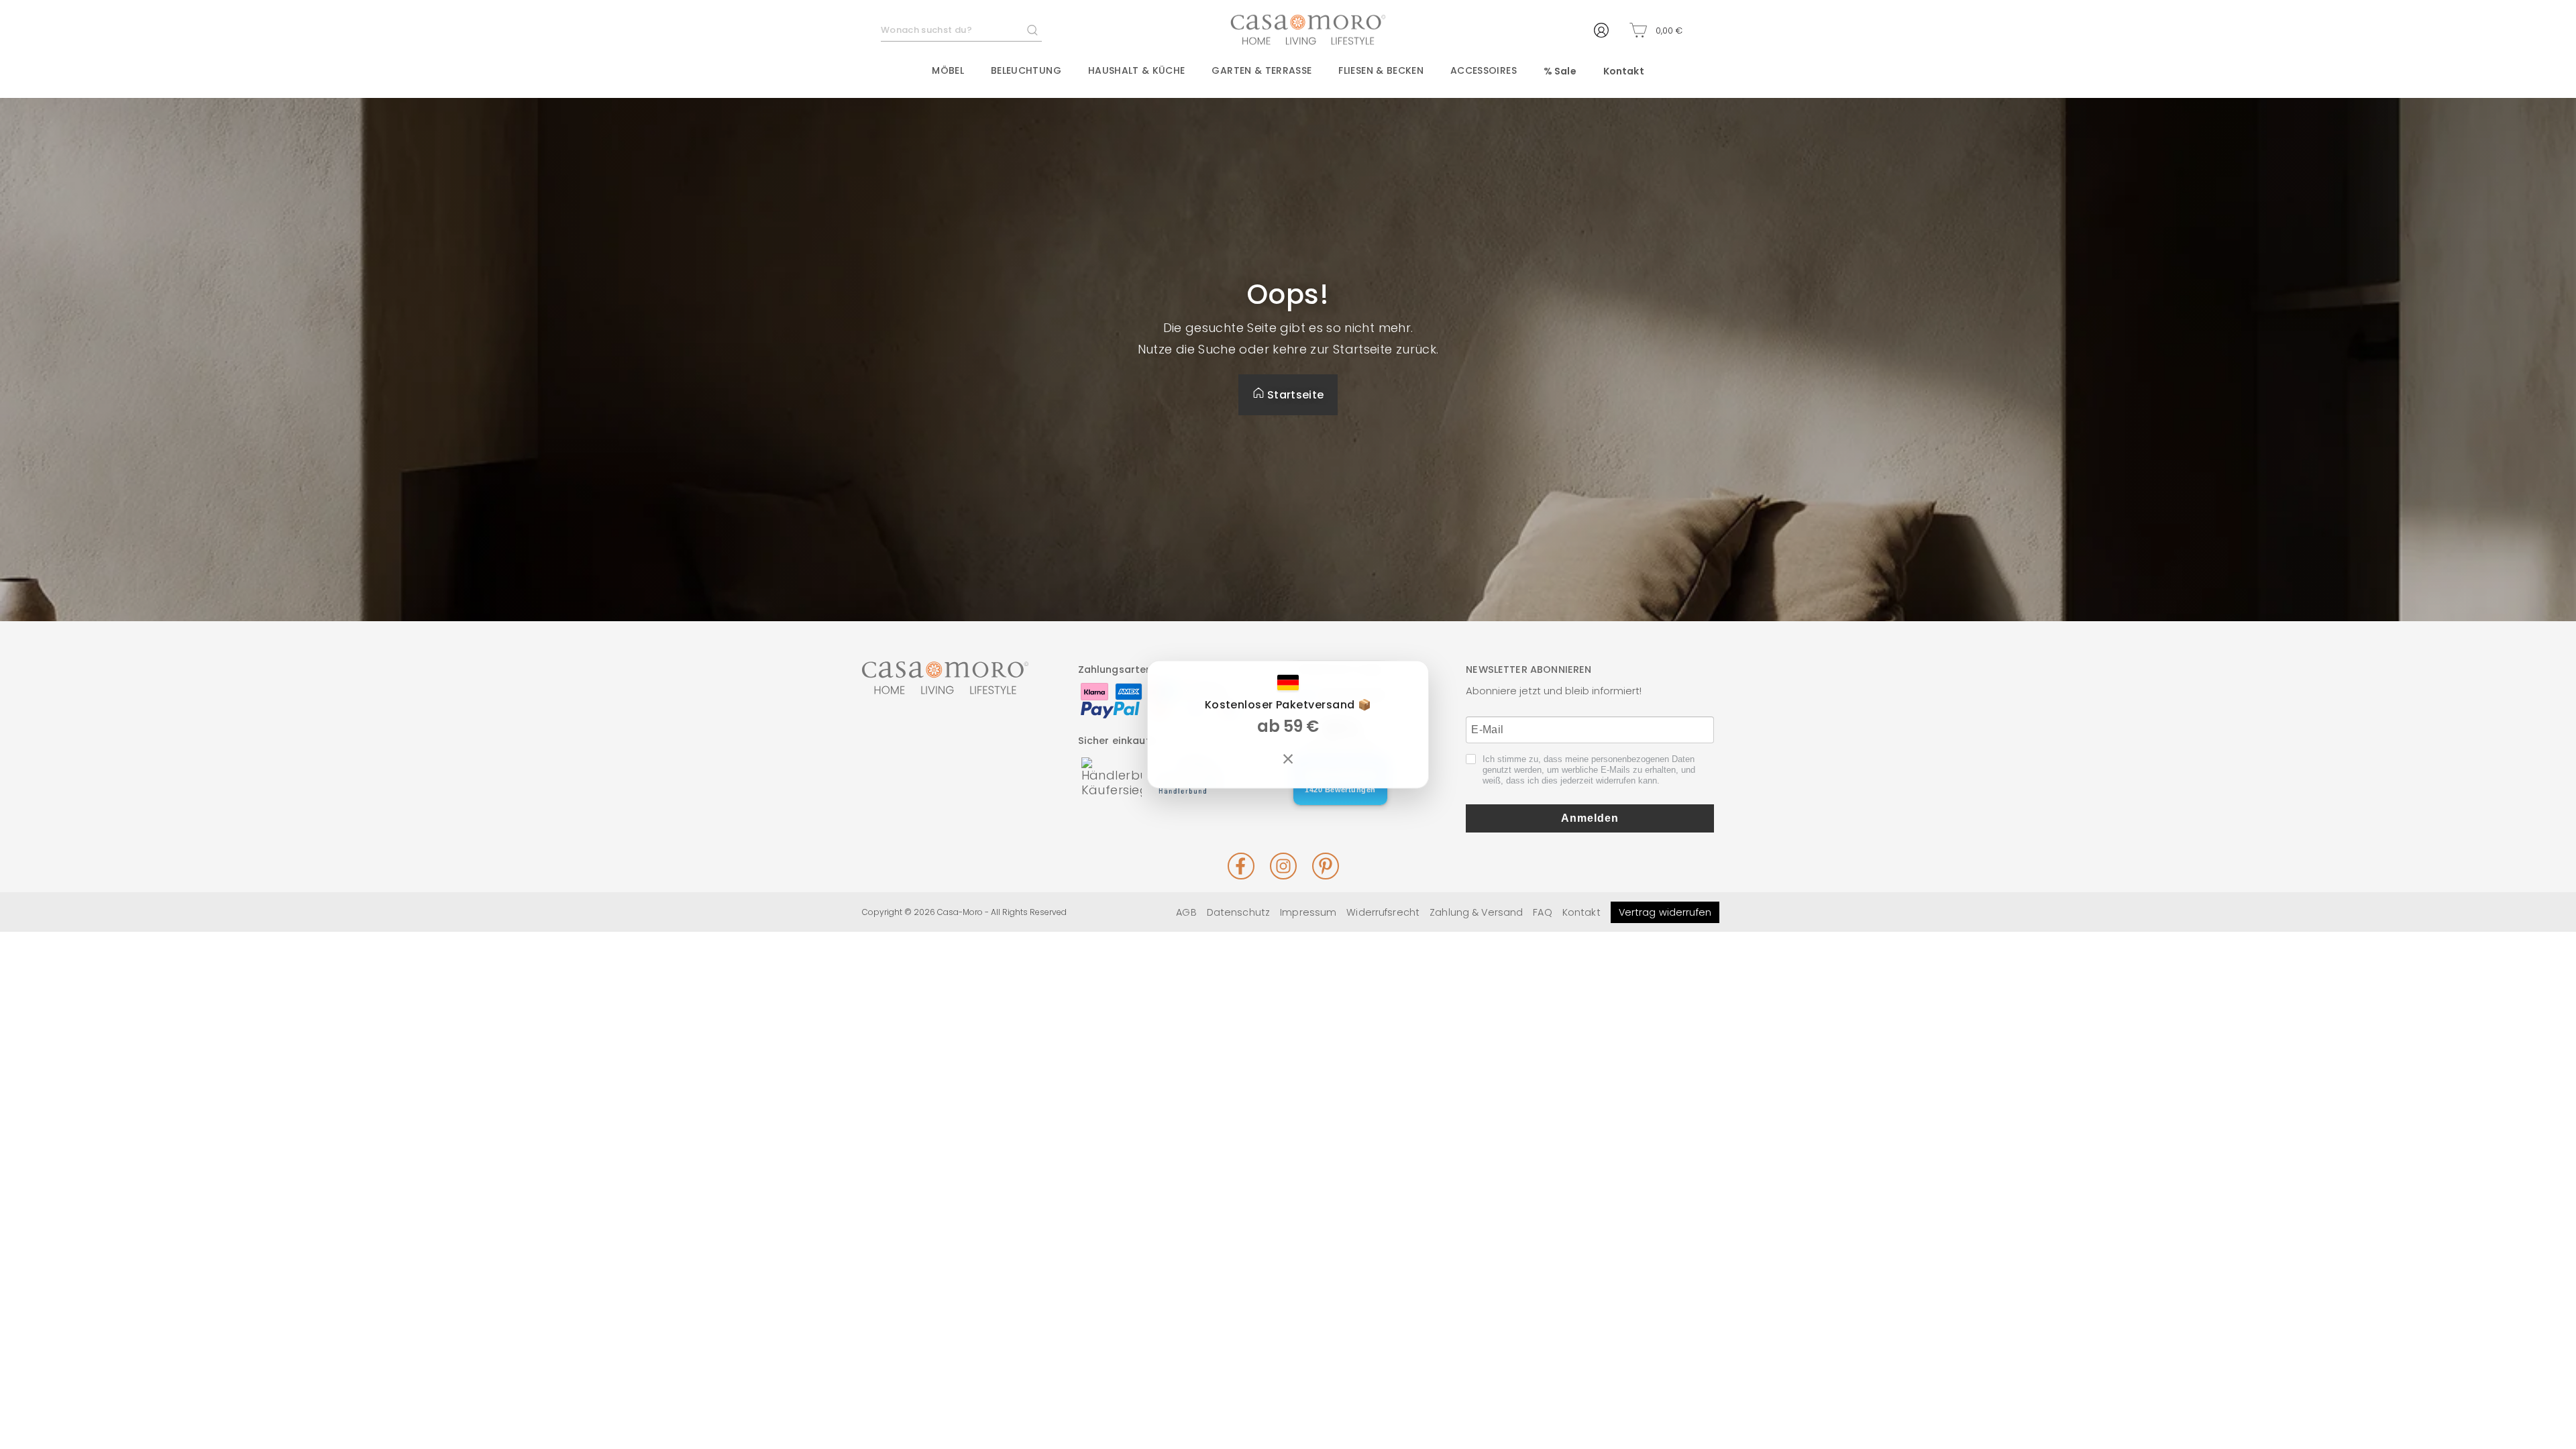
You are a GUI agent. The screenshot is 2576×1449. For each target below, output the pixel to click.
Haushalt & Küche (1137, 70)
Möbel (948, 70)
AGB (1186, 912)
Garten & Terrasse (1262, 70)
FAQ (1542, 912)
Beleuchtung (1026, 70)
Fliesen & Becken (1381, 70)
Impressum (1308, 912)
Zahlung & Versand (1476, 912)
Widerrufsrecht (1383, 912)
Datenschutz (1238, 912)
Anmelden (1590, 818)
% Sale (1560, 71)
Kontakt (1624, 71)
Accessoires (1484, 70)
